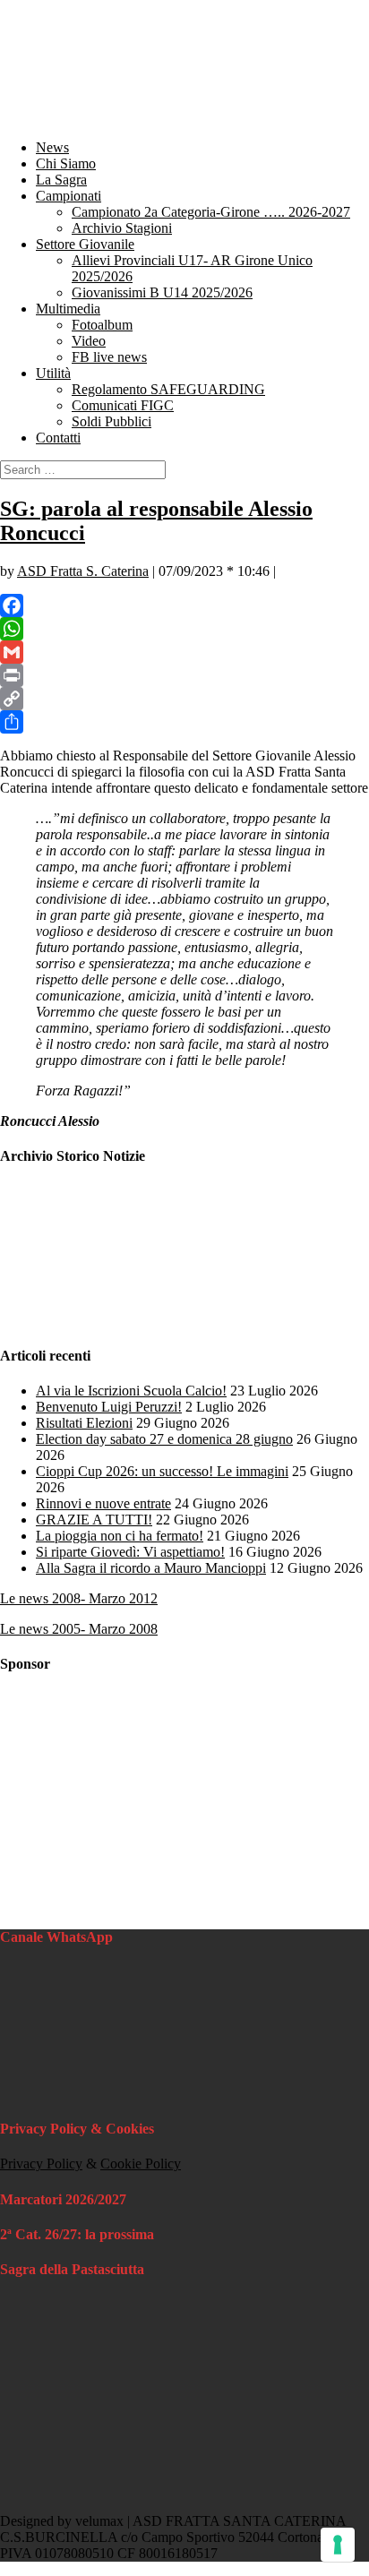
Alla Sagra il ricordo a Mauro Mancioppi (151, 1568)
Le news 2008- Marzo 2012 (79, 1598)
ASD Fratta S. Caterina (83, 571)
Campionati (69, 196)
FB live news (109, 357)
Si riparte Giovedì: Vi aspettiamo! (130, 1552)
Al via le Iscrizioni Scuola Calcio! (131, 1391)
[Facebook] (184, 605)
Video (89, 341)
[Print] (184, 675)
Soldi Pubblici (112, 421)
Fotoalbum (102, 325)
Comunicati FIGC (123, 405)
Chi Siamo (66, 163)
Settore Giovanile (85, 244)
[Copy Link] (184, 699)
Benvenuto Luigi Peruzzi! (109, 1407)
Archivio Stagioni (122, 228)
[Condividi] (184, 722)
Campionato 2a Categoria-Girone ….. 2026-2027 (211, 212)
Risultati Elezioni (84, 1423)
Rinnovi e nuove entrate (103, 1503)
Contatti (58, 438)
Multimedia (68, 309)
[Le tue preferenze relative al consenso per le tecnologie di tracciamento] (338, 2545)
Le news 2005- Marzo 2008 (79, 1629)
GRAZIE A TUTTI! (94, 1520)
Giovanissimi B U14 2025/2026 (162, 292)
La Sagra (61, 180)
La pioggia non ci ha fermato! (120, 1536)
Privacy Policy (41, 2164)
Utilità (53, 373)
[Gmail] (184, 652)
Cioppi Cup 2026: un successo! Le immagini (162, 1471)
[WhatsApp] (184, 629)
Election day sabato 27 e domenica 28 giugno (164, 1439)
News (52, 147)
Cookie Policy (141, 2164)
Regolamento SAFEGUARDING (168, 389)
